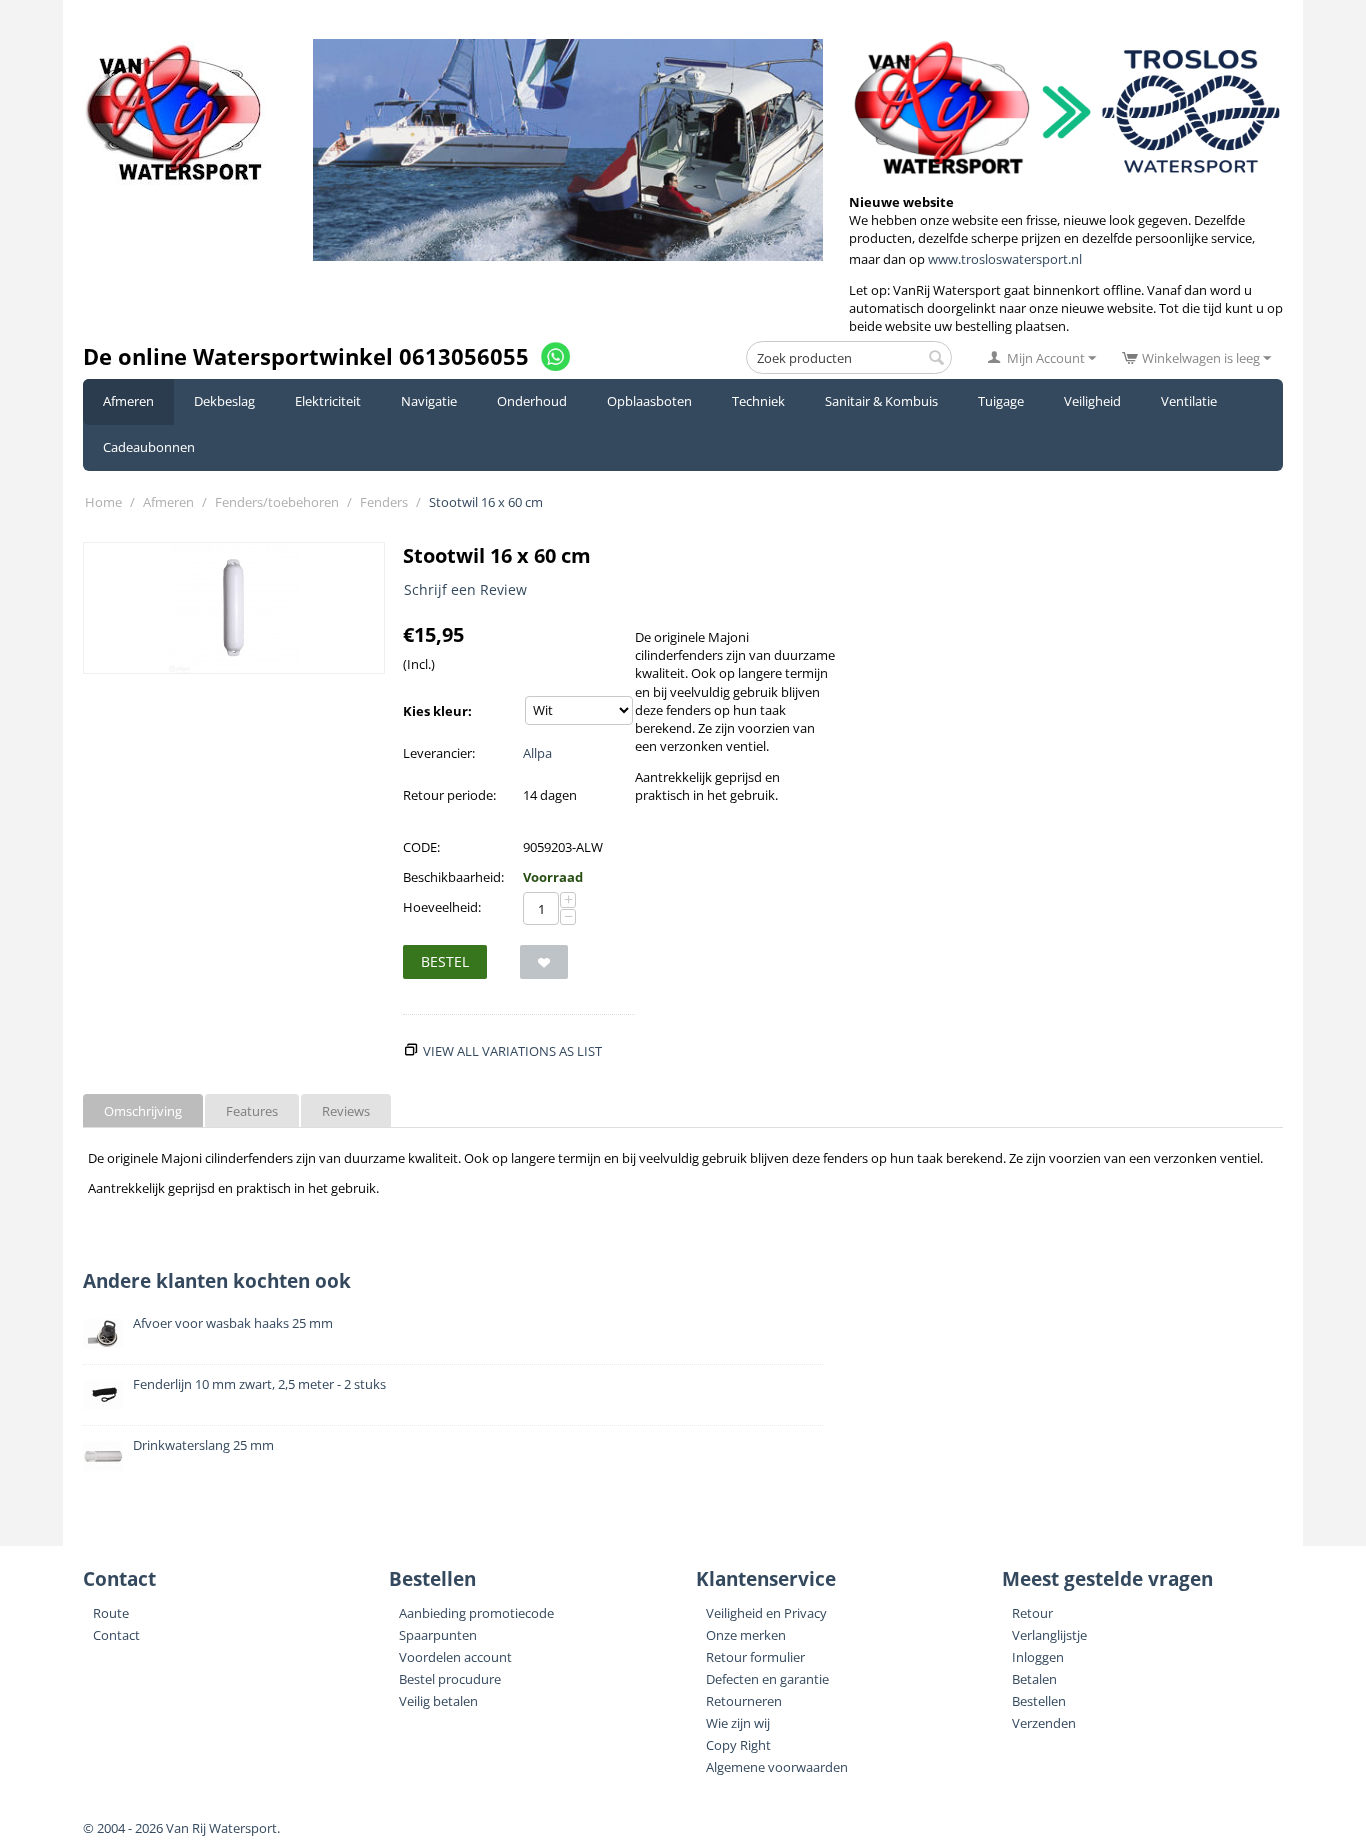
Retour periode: (449, 795)
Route (111, 1613)
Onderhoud (532, 401)
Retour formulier (755, 1657)
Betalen (1034, 1679)
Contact (116, 1635)
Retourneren (744, 1701)
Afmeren (128, 401)
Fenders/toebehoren (277, 502)
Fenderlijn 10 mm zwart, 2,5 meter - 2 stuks (259, 1384)
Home (103, 502)
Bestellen (1039, 1701)
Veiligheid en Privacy (766, 1613)
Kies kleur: (437, 711)
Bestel (445, 961)
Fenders (384, 502)
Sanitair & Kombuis (881, 401)
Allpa (537, 753)
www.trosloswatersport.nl (1005, 259)
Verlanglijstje (1049, 1635)
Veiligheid (1092, 401)
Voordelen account (455, 1657)
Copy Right (738, 1745)
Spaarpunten (438, 1635)
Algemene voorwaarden (777, 1767)
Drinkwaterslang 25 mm (203, 1445)
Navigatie (429, 401)
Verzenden (1044, 1723)
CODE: (421, 847)
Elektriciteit (328, 401)
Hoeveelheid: (442, 907)
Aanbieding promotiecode (476, 1613)
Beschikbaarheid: (453, 877)
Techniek (758, 401)
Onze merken (746, 1635)
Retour (1032, 1613)
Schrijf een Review (465, 589)
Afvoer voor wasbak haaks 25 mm (233, 1323)
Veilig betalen (438, 1701)
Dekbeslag (224, 401)
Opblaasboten (649, 401)
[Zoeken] (937, 359)
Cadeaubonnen (149, 447)
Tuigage (1001, 401)
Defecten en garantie (767, 1679)
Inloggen (1038, 1657)
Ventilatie (1189, 401)
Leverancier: (439, 753)
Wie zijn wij (738, 1723)
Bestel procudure (450, 1679)
